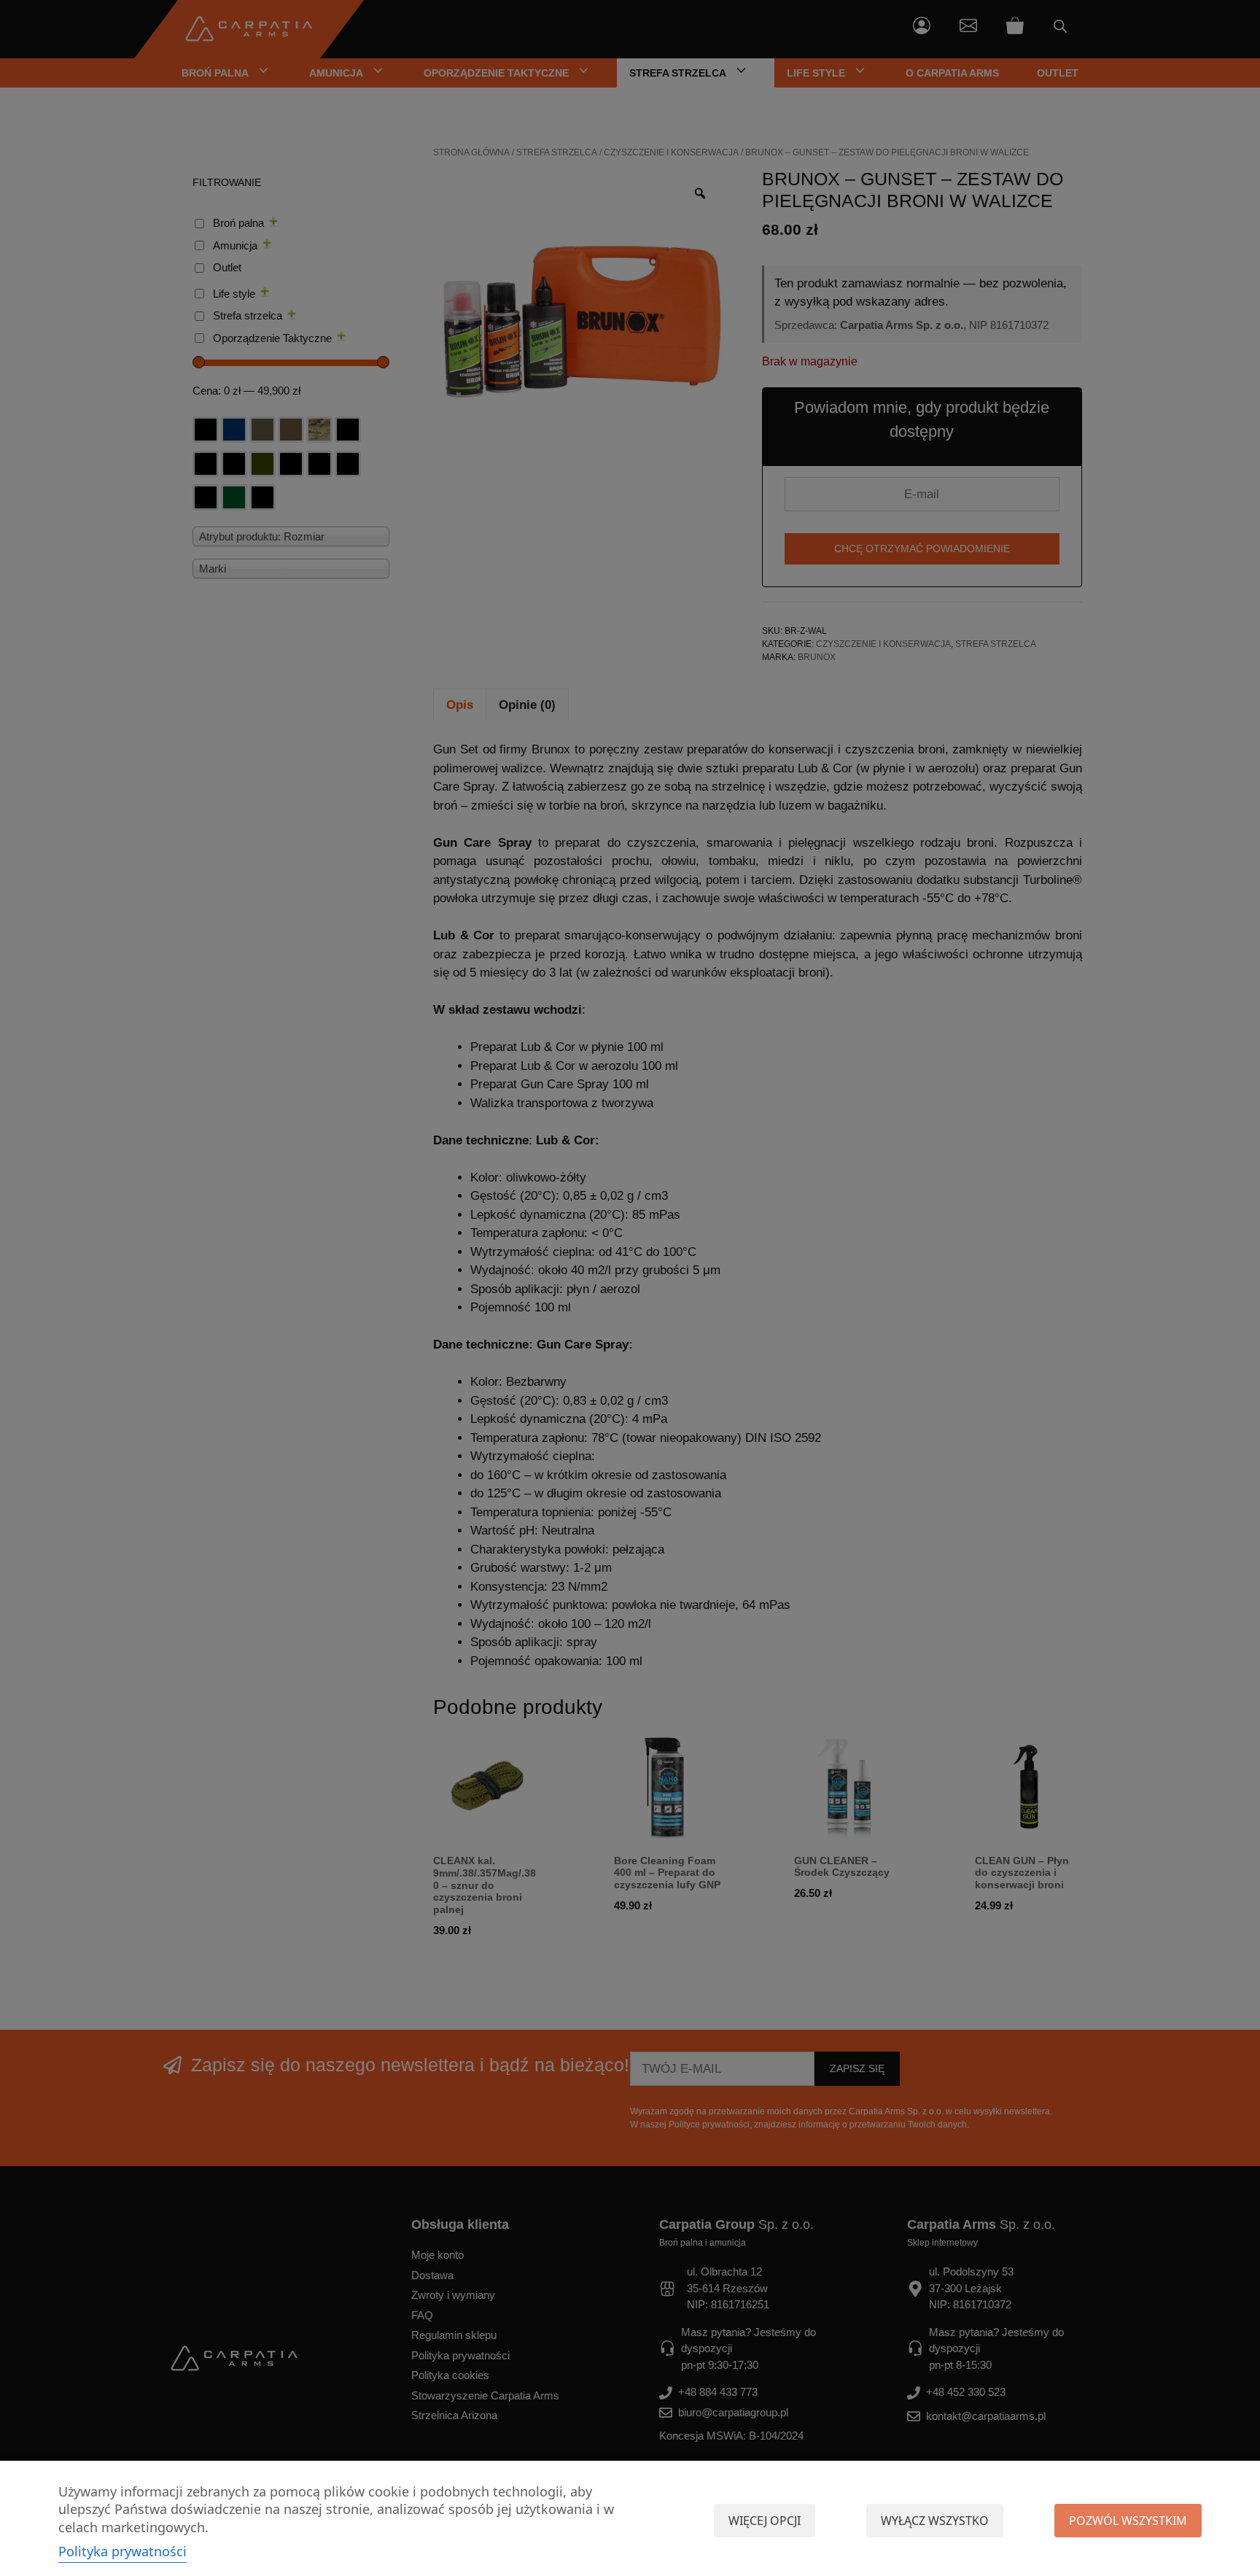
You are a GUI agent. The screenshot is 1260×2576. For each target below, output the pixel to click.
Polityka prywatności (122, 2551)
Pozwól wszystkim (1128, 2521)
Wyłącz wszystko (935, 2521)
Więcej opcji (765, 2521)
